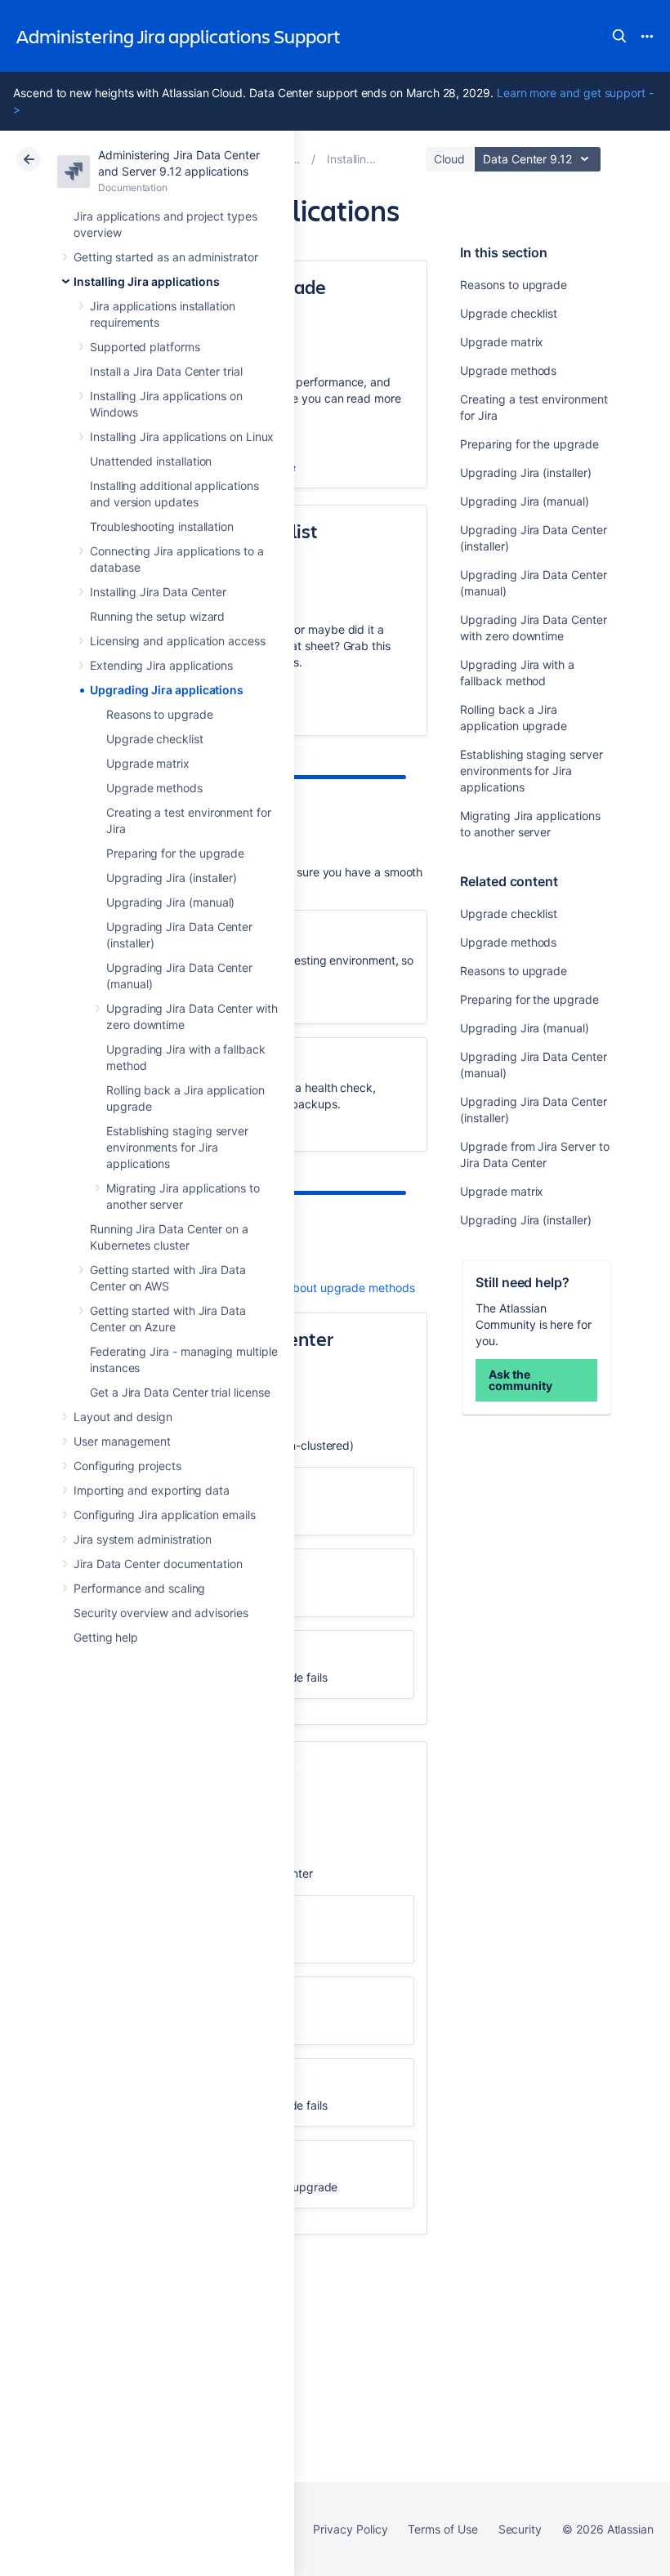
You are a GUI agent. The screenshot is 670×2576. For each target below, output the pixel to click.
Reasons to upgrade (160, 714)
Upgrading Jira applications (167, 690)
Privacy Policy (350, 2529)
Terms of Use (442, 2529)
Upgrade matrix (148, 763)
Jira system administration (143, 1539)
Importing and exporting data (152, 1490)
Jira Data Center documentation (158, 1564)
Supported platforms (145, 347)
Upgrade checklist (155, 739)
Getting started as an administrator (166, 257)
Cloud (449, 159)
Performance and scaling (139, 1588)
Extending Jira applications (161, 665)
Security (520, 2529)
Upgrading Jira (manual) (170, 902)
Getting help (106, 1637)
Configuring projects (127, 1466)
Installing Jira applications (147, 281)
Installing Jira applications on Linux (182, 437)
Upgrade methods (154, 788)
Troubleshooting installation (162, 526)
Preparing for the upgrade (175, 853)
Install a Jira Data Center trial (166, 371)
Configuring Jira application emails (165, 1515)
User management (122, 1441)
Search (619, 36)
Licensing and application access (178, 641)
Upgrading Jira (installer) (172, 878)
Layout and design (123, 1417)
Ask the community (520, 1380)
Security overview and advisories (161, 1613)
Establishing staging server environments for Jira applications (177, 1147)
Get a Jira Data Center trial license (180, 1392)
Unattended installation (151, 461)
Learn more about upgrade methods (319, 1288)
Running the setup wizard (157, 616)
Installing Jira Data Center (158, 592)
